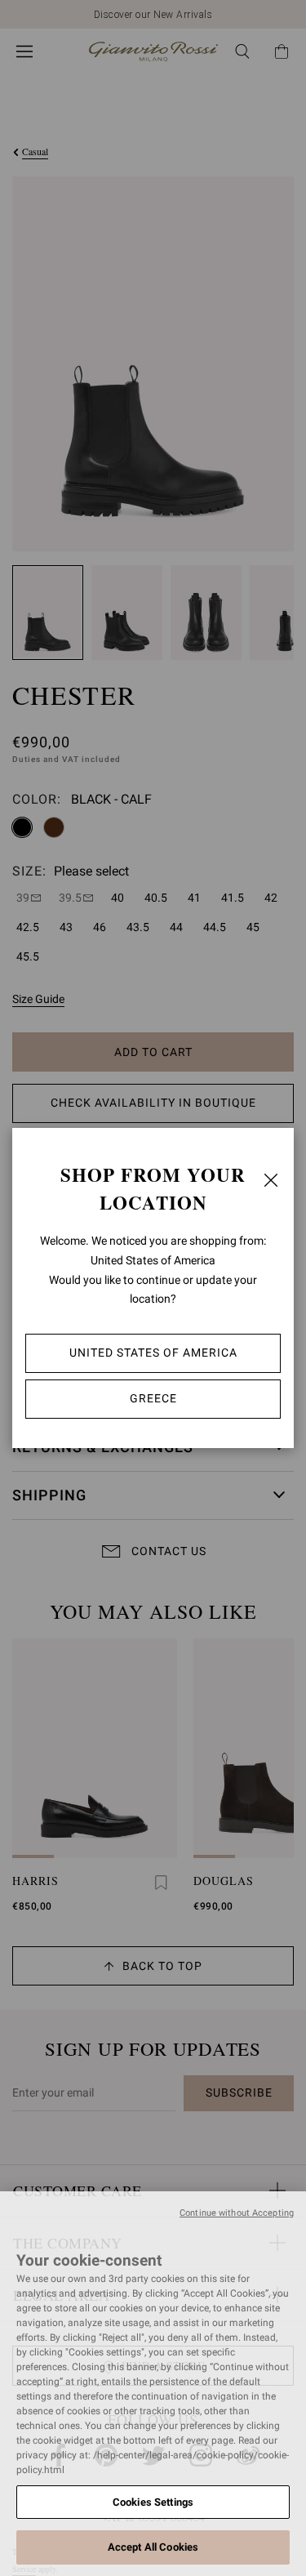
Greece (153, 1398)
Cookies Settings (153, 2502)
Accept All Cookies (153, 2547)
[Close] (271, 1180)
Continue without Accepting (237, 2213)
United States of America (153, 1353)
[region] (153, 2384)
